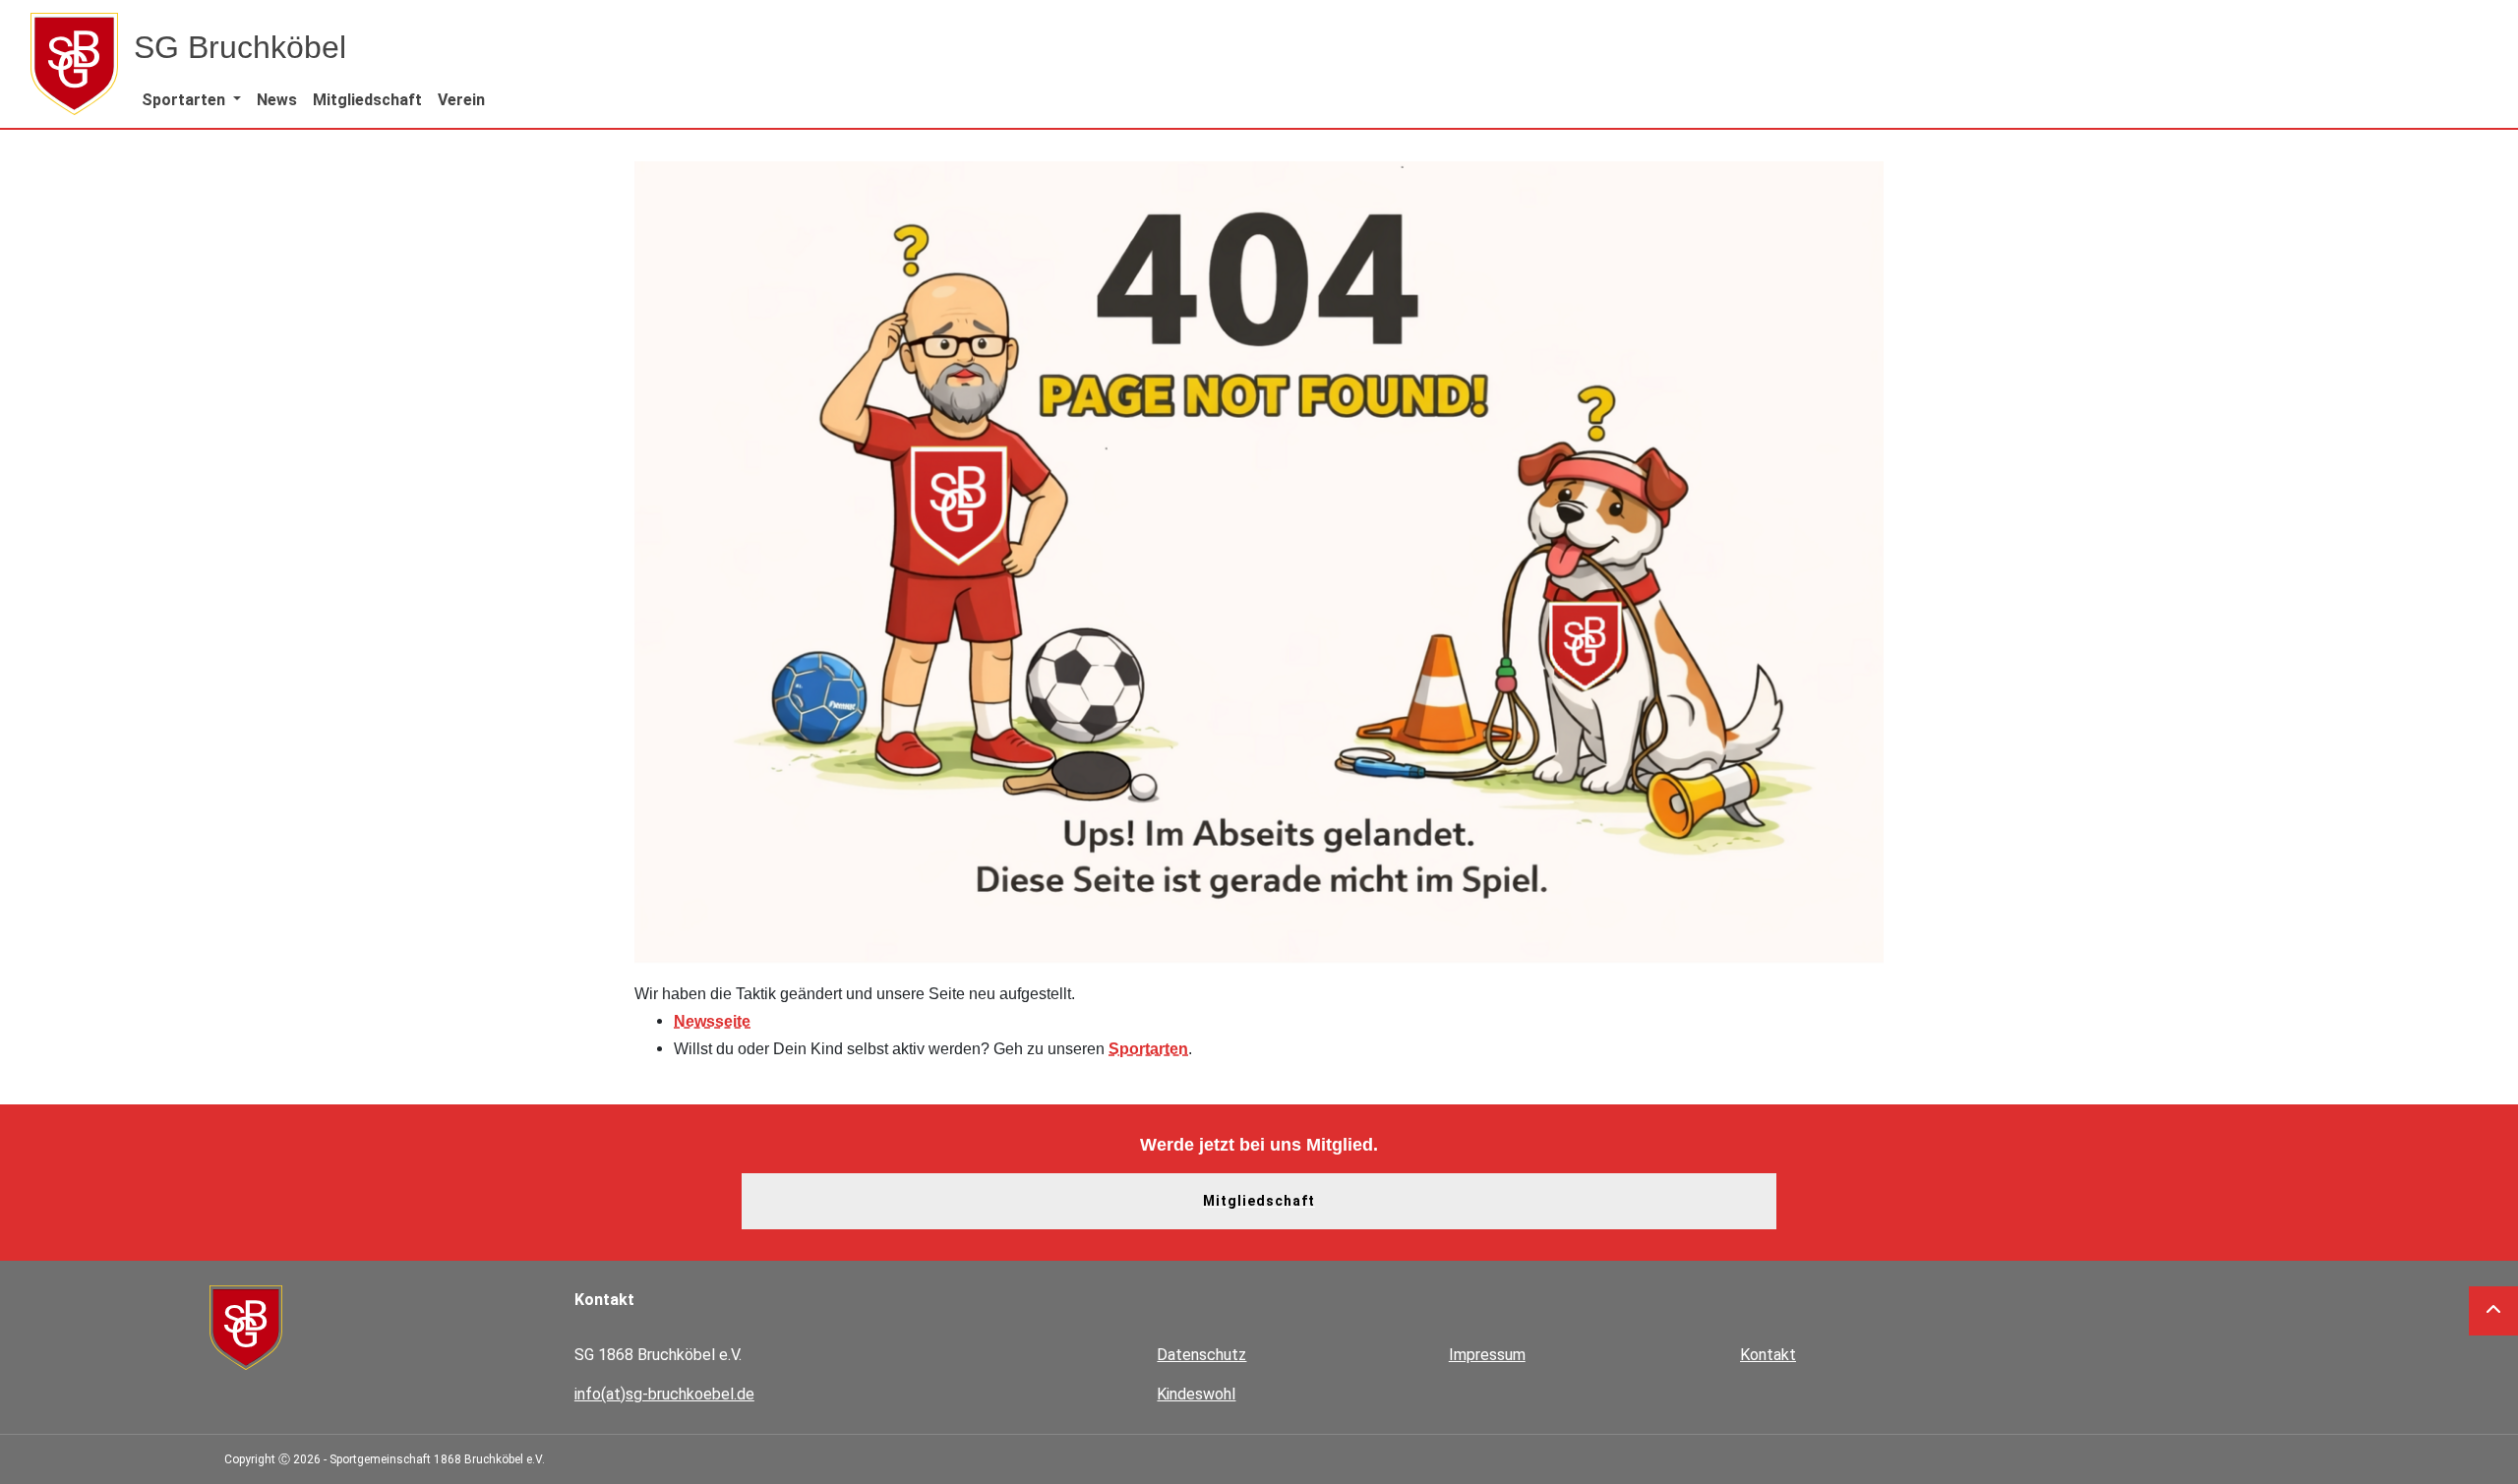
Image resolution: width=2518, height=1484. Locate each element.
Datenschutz (1201, 1355)
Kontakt (1768, 1355)
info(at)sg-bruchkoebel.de (664, 1394)
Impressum (1487, 1355)
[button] (191, 100)
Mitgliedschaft (1259, 1201)
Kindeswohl (1196, 1394)
